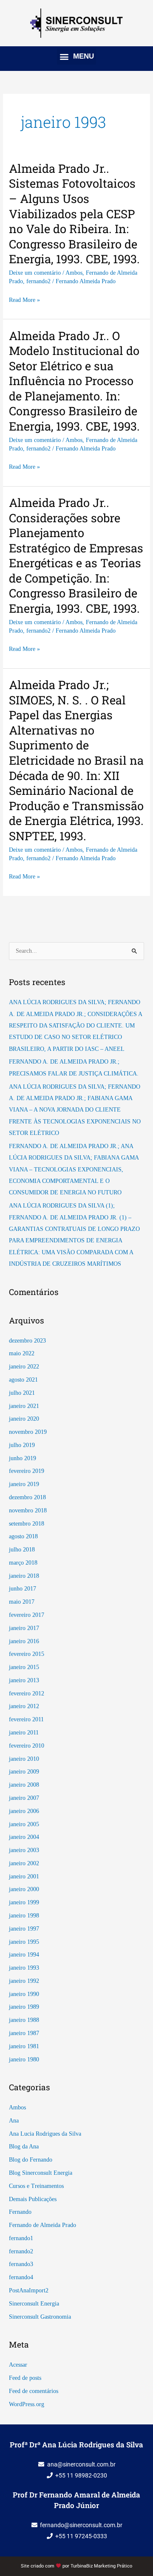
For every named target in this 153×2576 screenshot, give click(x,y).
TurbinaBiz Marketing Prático (101, 2566)
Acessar (18, 2365)
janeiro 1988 (24, 2020)
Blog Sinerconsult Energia (41, 2173)
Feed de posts (25, 2378)
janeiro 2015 (24, 1667)
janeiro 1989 (24, 2007)
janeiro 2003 (24, 1850)
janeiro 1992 (24, 1981)
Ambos (74, 273)
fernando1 (21, 2238)
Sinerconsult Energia (34, 2304)
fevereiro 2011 (26, 1719)
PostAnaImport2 (29, 2290)
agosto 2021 (23, 1380)
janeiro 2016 (24, 1641)
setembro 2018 (27, 1524)
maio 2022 (22, 1353)
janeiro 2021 (24, 1406)
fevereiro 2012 (27, 1693)
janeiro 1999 (24, 1902)
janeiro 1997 (24, 1929)
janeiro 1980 (24, 2059)
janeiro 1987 (24, 2033)
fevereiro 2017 (27, 1615)
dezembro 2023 (27, 1341)
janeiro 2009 (24, 1772)
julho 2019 (22, 1445)
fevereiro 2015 (27, 1654)
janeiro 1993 (24, 1968)
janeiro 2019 (24, 1484)
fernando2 (38, 281)
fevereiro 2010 (27, 1746)
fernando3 (21, 2264)
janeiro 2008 (24, 1785)
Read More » (24, 300)
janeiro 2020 (24, 1419)
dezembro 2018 (27, 1497)
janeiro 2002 (24, 1863)
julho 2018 (22, 1550)
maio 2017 (22, 1602)
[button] (76, 56)
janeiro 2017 (24, 1628)
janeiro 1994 (24, 1955)
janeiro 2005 (24, 1824)
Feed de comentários (34, 2391)
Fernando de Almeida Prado (42, 2225)
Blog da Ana (24, 2147)
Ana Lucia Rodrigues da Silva (45, 2134)
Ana (14, 2121)
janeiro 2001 (24, 1876)
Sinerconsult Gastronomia (40, 2317)
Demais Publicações (33, 2199)
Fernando (20, 2212)
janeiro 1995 (24, 1942)
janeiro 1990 (24, 1994)
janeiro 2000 (24, 1889)
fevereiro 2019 (27, 1471)
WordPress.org (27, 2404)
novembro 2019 (28, 1432)
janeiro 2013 (24, 1680)
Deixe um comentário (35, 273)
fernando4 (21, 2277)
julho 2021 (22, 1393)
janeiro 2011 (24, 1733)
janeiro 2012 (24, 1706)
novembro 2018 (28, 1510)
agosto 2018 (23, 1536)
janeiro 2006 (24, 1811)
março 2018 (23, 1563)
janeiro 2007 (24, 1798)
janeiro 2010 (24, 1759)
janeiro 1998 (24, 1916)
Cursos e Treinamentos (36, 2186)
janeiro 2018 (24, 1576)
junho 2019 (23, 1458)
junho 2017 (23, 1589)
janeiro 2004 (24, 1837)
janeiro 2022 (24, 1367)
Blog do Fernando (31, 2160)
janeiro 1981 (24, 2046)
